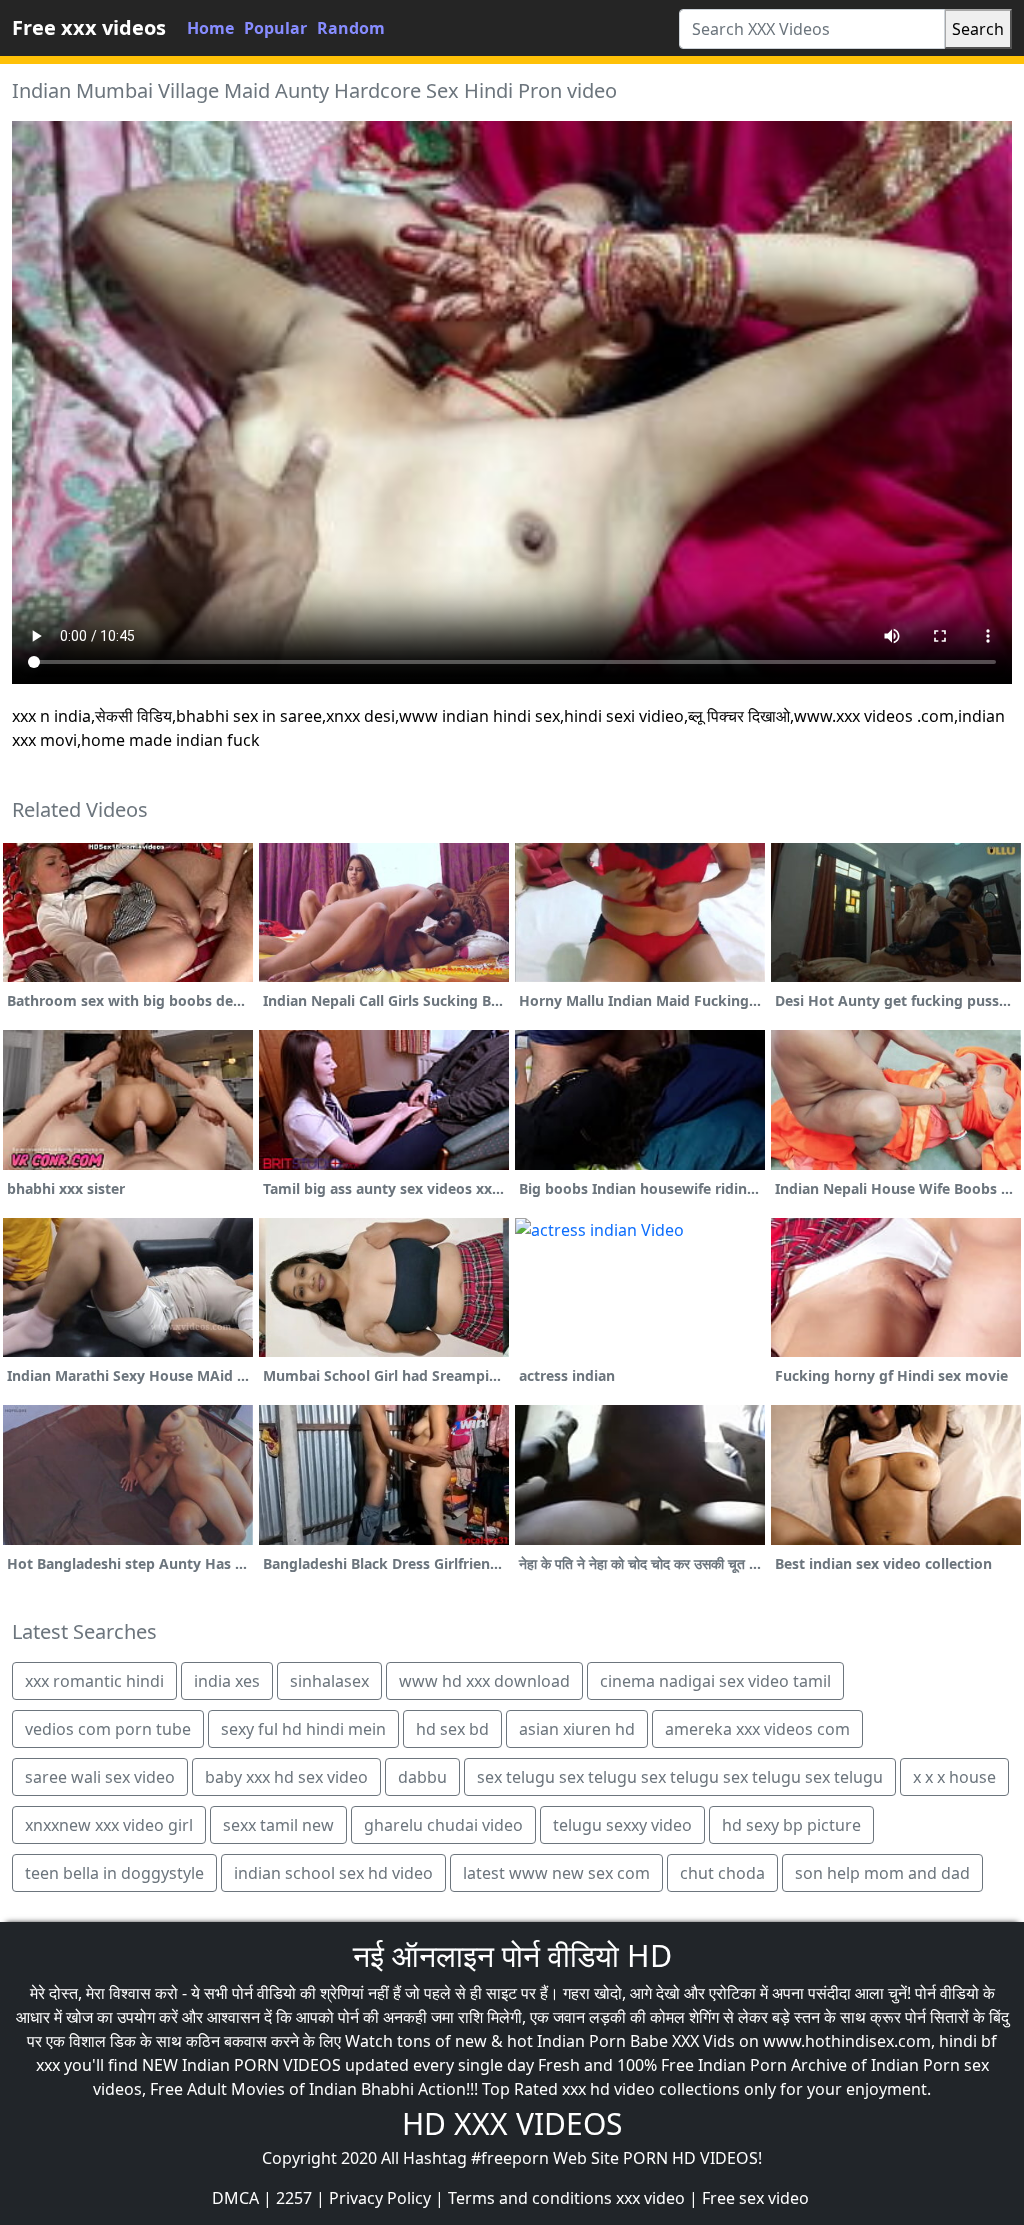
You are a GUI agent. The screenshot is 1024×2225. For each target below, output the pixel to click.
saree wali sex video (100, 1777)
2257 (294, 2198)
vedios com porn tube (108, 1729)
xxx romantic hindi (94, 1681)
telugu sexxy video (622, 1825)
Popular (275, 28)
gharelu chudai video (443, 1825)
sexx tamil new (278, 1825)
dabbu (422, 1777)
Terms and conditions (530, 2198)
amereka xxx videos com (757, 1729)
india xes (227, 1681)
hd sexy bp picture (791, 1825)
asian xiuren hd (577, 1729)
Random (351, 28)
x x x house (954, 1777)
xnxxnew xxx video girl (109, 1825)
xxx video (650, 2198)
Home (210, 28)
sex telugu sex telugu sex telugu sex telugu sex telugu (680, 1777)
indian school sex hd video (333, 1873)
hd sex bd (452, 1729)
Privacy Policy (380, 2198)
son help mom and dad (882, 1873)
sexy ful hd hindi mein (303, 1729)
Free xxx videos (89, 27)
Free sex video (755, 2198)
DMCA (235, 2198)
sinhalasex (329, 1681)
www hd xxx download (484, 1681)
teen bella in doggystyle (114, 1873)
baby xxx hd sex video (286, 1777)
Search (978, 29)
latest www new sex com (556, 1873)
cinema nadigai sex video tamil (715, 1681)
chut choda (722, 1873)
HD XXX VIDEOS (512, 2123)
